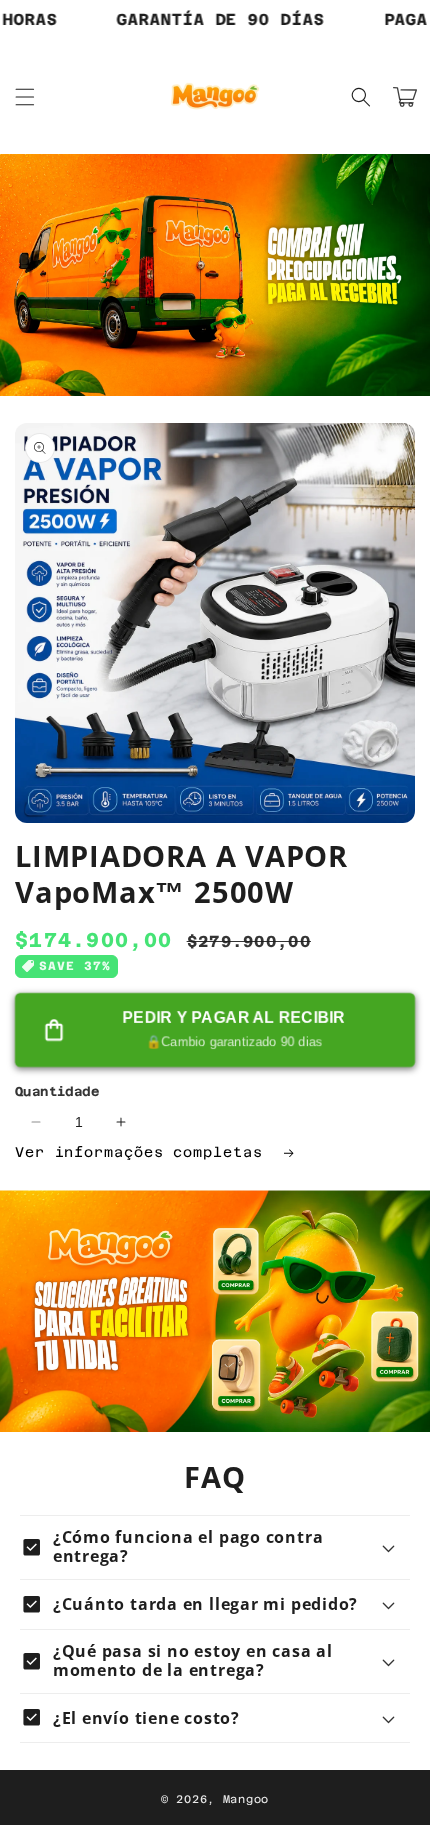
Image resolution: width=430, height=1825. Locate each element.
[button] (25, 97)
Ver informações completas (143, 1152)
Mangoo (246, 1799)
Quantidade (57, 1091)
